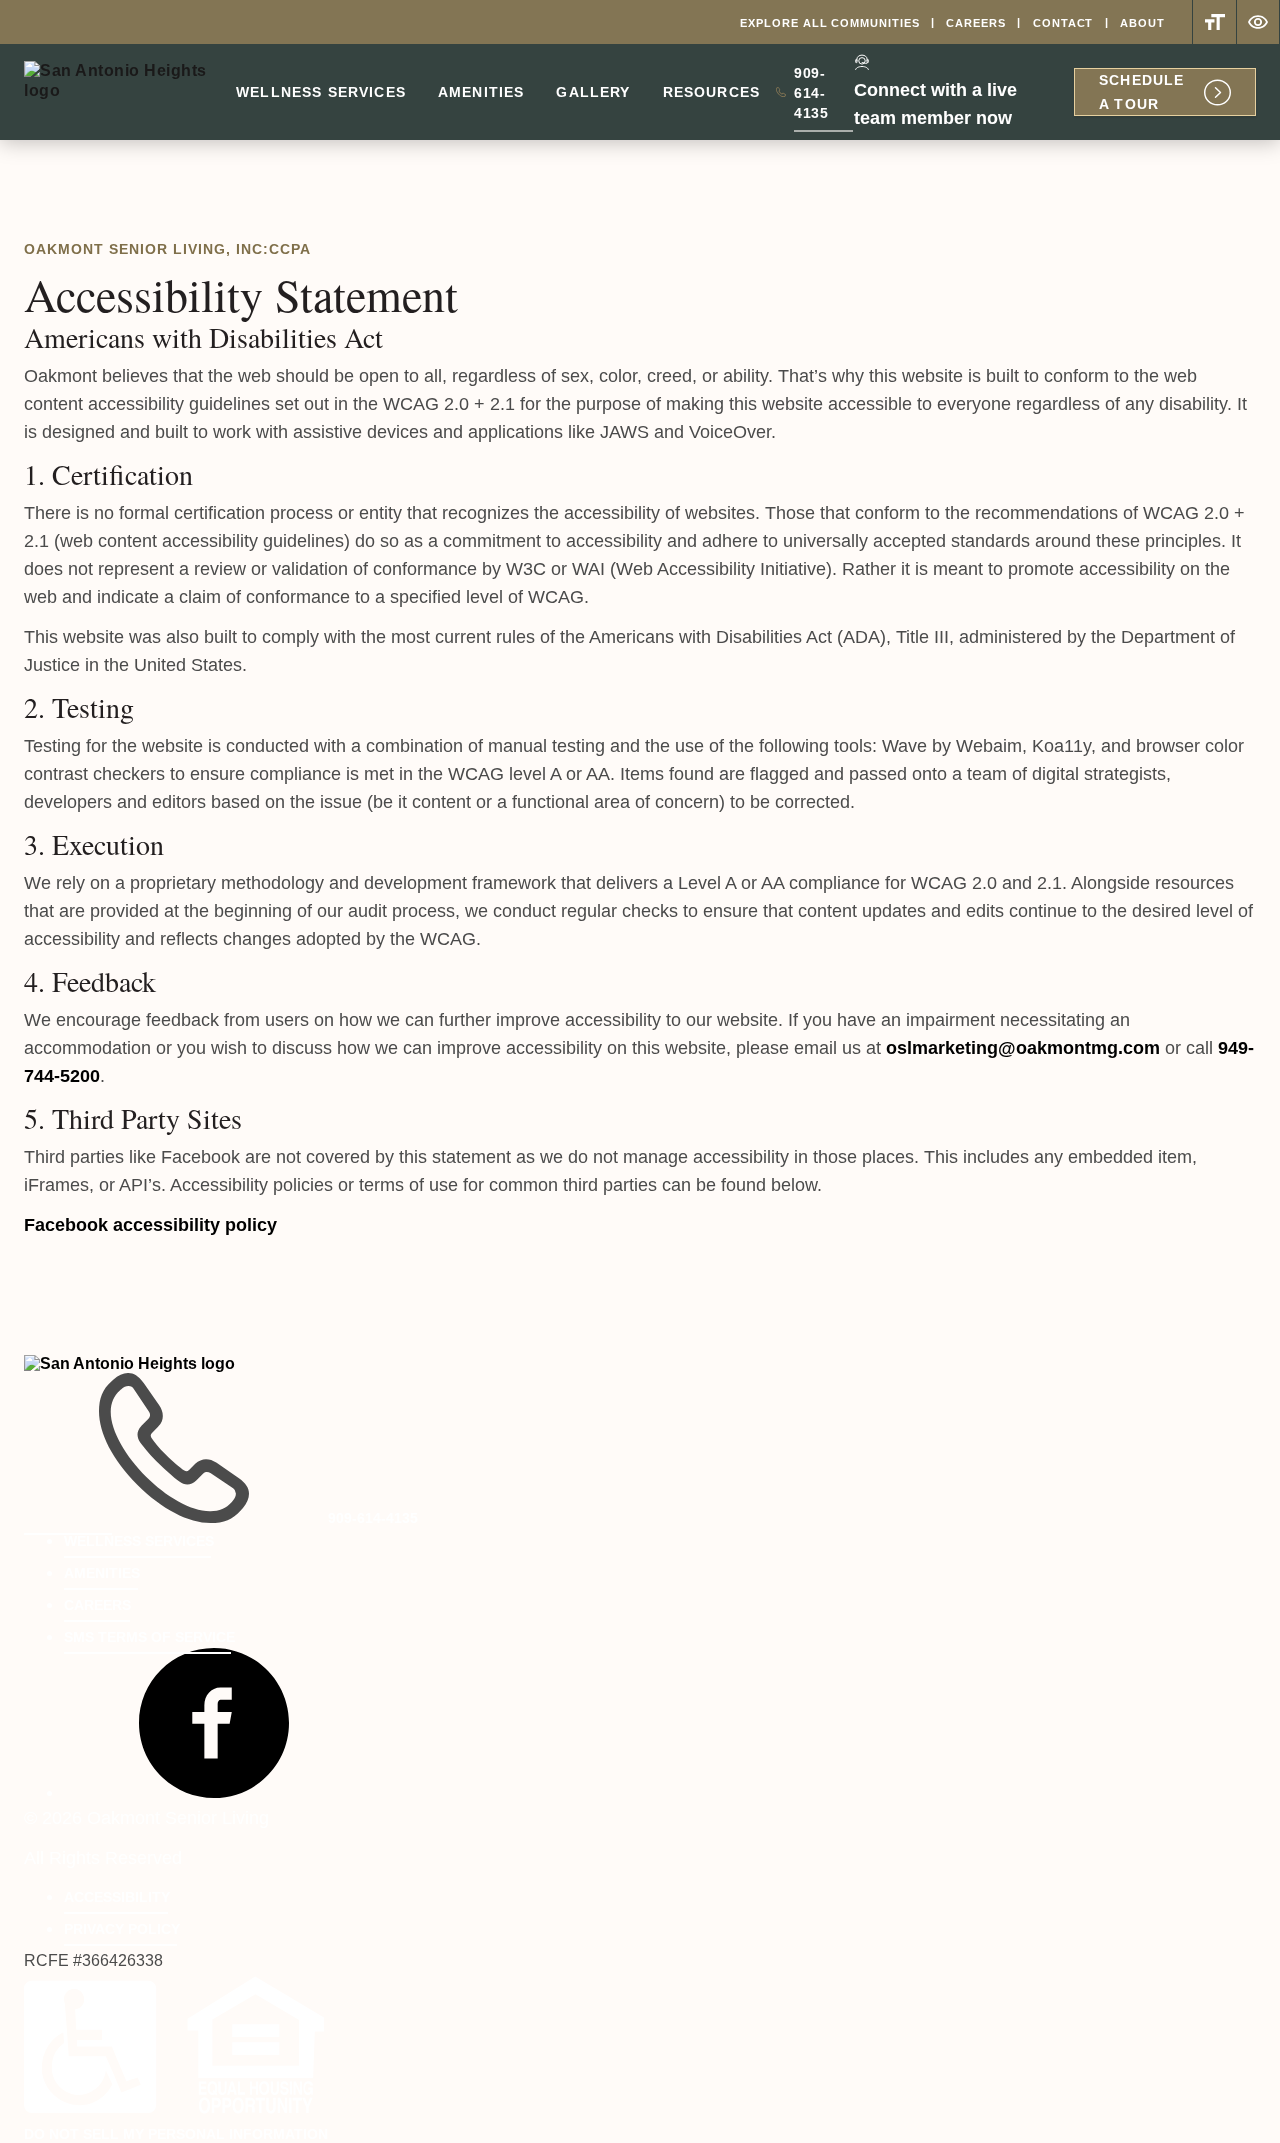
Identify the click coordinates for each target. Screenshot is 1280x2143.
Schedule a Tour (1141, 92)
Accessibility (117, 1897)
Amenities (481, 92)
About (1142, 23)
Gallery (593, 92)
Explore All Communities (829, 23)
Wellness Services (321, 92)
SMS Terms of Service (149, 1637)
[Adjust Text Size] (1214, 22)
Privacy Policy (122, 1929)
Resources (712, 92)
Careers (975, 23)
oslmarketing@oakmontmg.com (1023, 1048)
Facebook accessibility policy (150, 1225)
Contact (1063, 23)
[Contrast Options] (1258, 22)
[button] (214, 1792)
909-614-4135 (824, 98)
